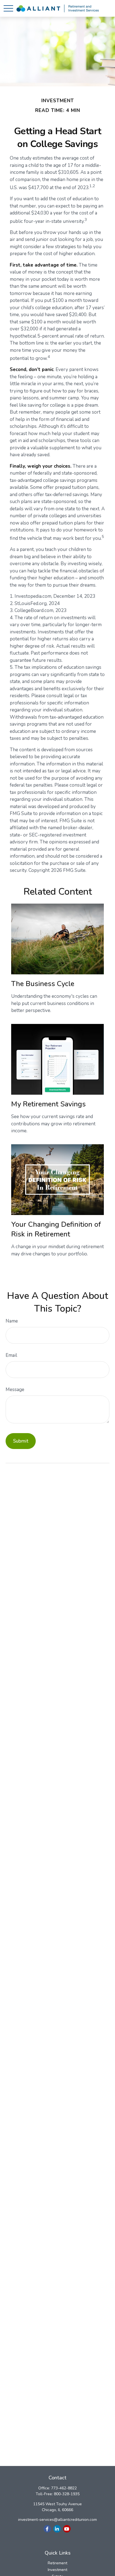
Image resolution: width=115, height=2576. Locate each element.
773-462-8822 (64, 2488)
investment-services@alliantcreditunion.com (57, 2520)
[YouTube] (67, 2529)
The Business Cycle (43, 984)
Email (11, 1355)
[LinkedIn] (57, 2529)
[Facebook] (47, 2529)
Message (15, 1390)
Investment (57, 2570)
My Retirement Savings (48, 1104)
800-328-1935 (67, 2494)
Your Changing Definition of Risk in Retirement (56, 1229)
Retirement (57, 2563)
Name (12, 1321)
